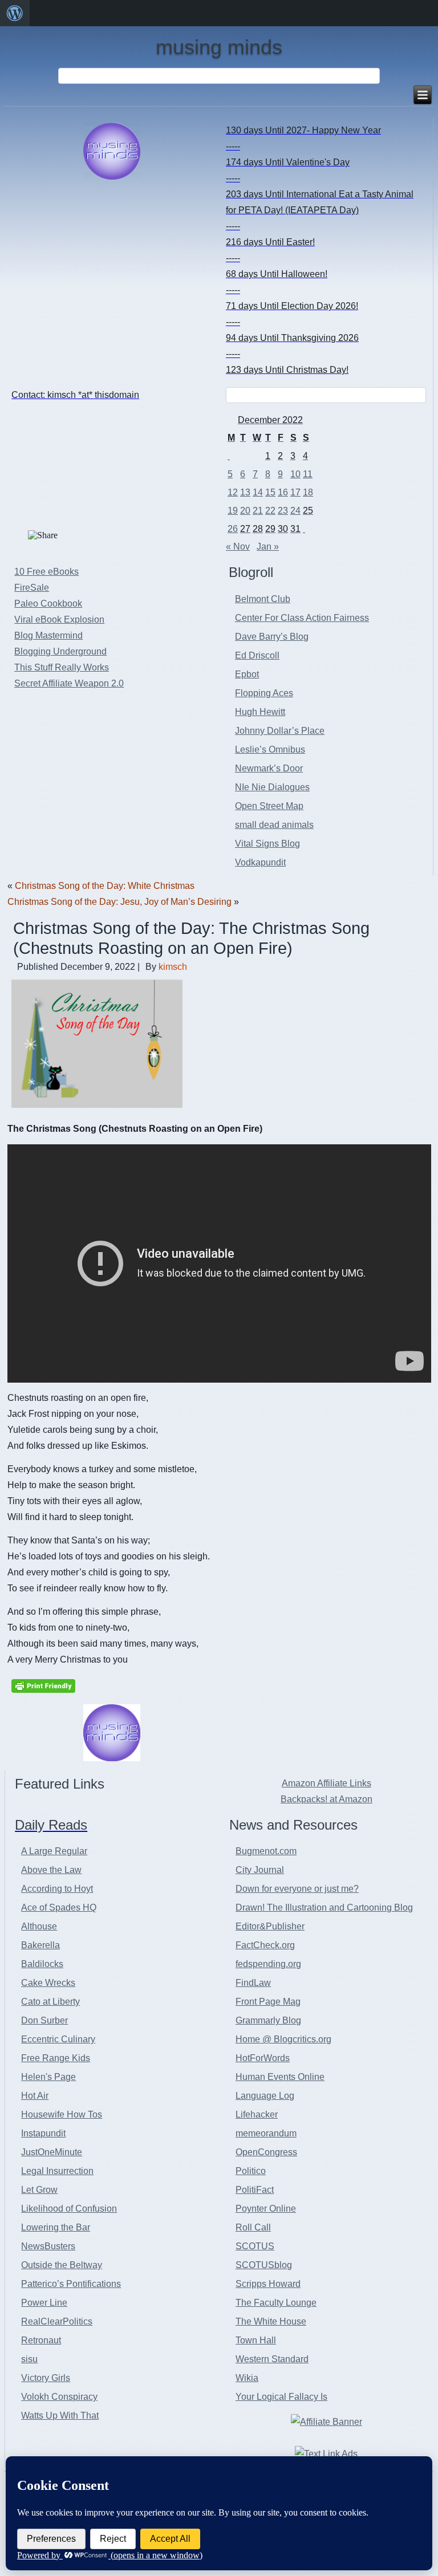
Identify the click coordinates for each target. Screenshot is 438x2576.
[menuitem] (15, 13)
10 (295, 474)
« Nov (238, 547)
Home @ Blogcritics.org (283, 2039)
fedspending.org (268, 1964)
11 (308, 474)
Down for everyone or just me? (297, 1889)
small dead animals (274, 825)
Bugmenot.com (266, 1851)
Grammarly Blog (268, 2020)
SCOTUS (255, 2246)
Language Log (265, 2096)
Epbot (247, 674)
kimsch (173, 967)
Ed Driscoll (257, 655)
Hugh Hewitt (260, 712)
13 (245, 492)
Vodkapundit (260, 862)
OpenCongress (266, 2152)
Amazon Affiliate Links (327, 1783)
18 (308, 492)
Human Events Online (280, 2077)
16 (283, 492)
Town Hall (256, 2340)
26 (233, 529)
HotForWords (263, 2058)
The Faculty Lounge (276, 2303)
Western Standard (272, 2359)
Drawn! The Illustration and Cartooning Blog (324, 1907)
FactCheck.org (265, 1945)
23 (283, 511)
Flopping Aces (264, 693)
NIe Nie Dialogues (272, 787)
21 (258, 511)
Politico (251, 2171)
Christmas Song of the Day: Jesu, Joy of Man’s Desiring (119, 902)
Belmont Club (263, 599)
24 (295, 511)
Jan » (268, 547)
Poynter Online (266, 2209)
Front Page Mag (268, 2002)
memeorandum (266, 2133)
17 (295, 492)
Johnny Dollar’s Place (280, 731)
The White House (271, 2321)
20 (245, 511)
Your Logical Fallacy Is (281, 2397)
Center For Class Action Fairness (302, 618)
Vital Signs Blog (267, 844)
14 (258, 492)
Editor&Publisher (270, 1926)
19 (233, 511)
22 (270, 511)
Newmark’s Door (269, 768)
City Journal (260, 1870)
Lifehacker (257, 2114)
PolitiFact (255, 2190)
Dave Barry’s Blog (272, 637)
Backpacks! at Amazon (327, 1799)
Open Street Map (269, 806)
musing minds (219, 47)
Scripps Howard (268, 2284)
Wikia (247, 2378)
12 (233, 492)
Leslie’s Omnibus (270, 749)
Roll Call (253, 2227)
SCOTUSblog (264, 2265)
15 (270, 492)
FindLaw (253, 1983)
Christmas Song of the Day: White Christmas (105, 886)
